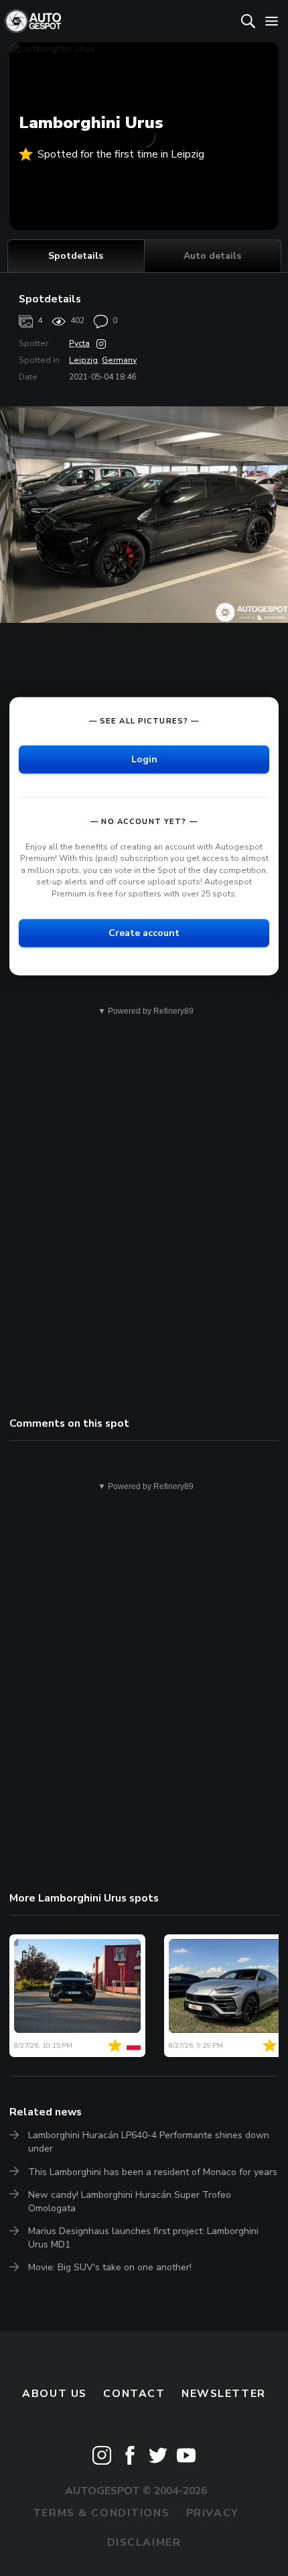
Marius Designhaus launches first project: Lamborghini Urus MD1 (143, 2238)
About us (55, 2394)
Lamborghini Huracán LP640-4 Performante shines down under (149, 2142)
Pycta (79, 343)
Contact (134, 2394)
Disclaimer (144, 2542)
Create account (144, 932)
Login (144, 759)
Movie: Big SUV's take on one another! (110, 2267)
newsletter (224, 2394)
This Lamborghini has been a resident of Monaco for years (153, 2172)
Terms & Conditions (101, 2513)
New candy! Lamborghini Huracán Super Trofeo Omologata (130, 2202)
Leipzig (83, 360)
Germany (119, 360)
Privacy (213, 2513)
